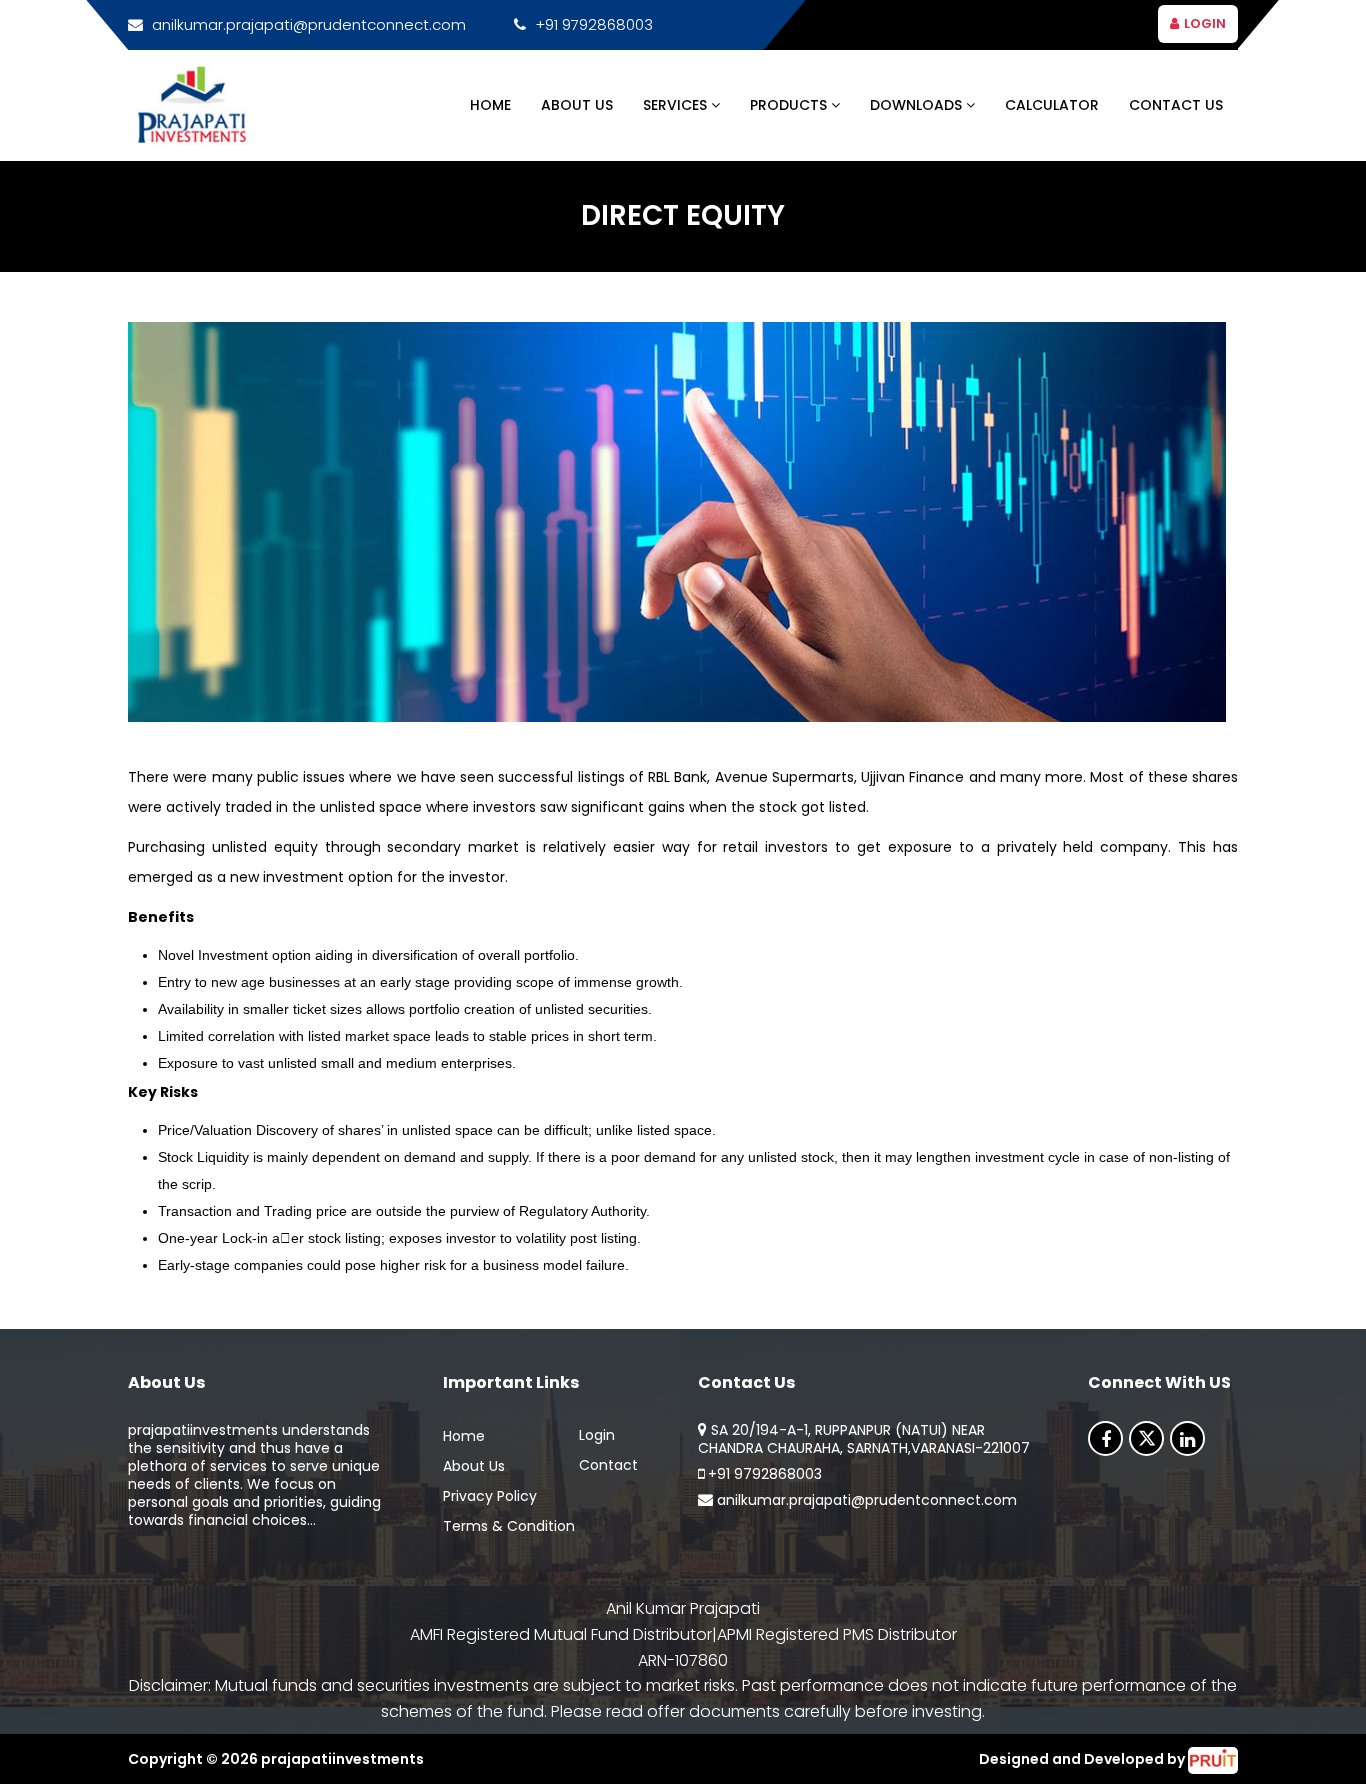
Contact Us (1176, 105)
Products (790, 105)
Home (490, 105)
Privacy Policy (490, 1496)
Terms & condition (509, 1526)
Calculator (1052, 105)
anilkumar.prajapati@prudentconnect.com (309, 24)
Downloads (918, 105)
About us (474, 1466)
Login (1205, 23)
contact (608, 1465)
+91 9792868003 (594, 24)
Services (677, 105)
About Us (577, 105)
